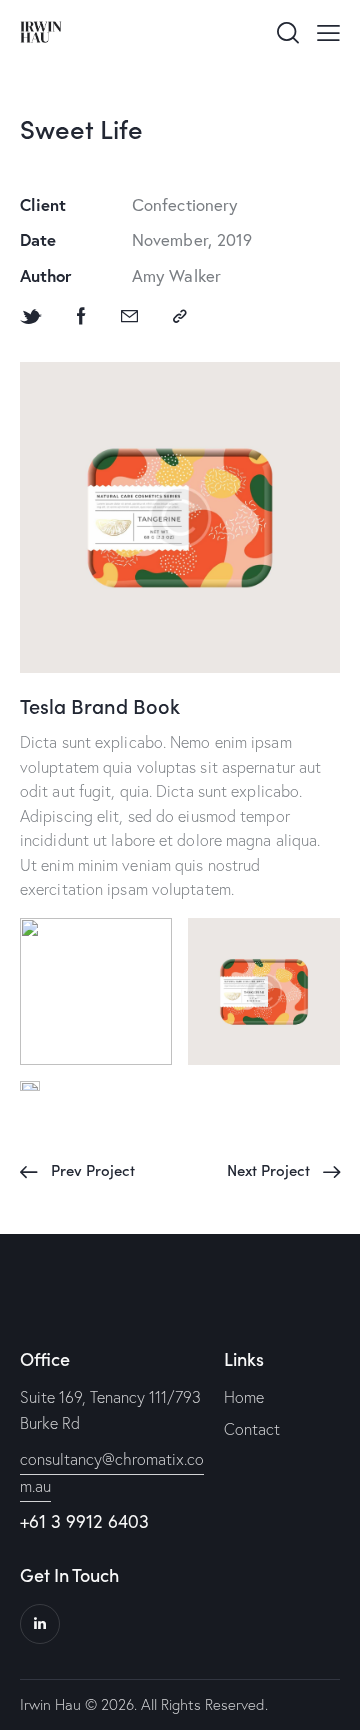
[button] (328, 31)
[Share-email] (129, 316)
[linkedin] (40, 1624)
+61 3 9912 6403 (84, 1521)
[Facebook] (81, 316)
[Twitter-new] (31, 316)
